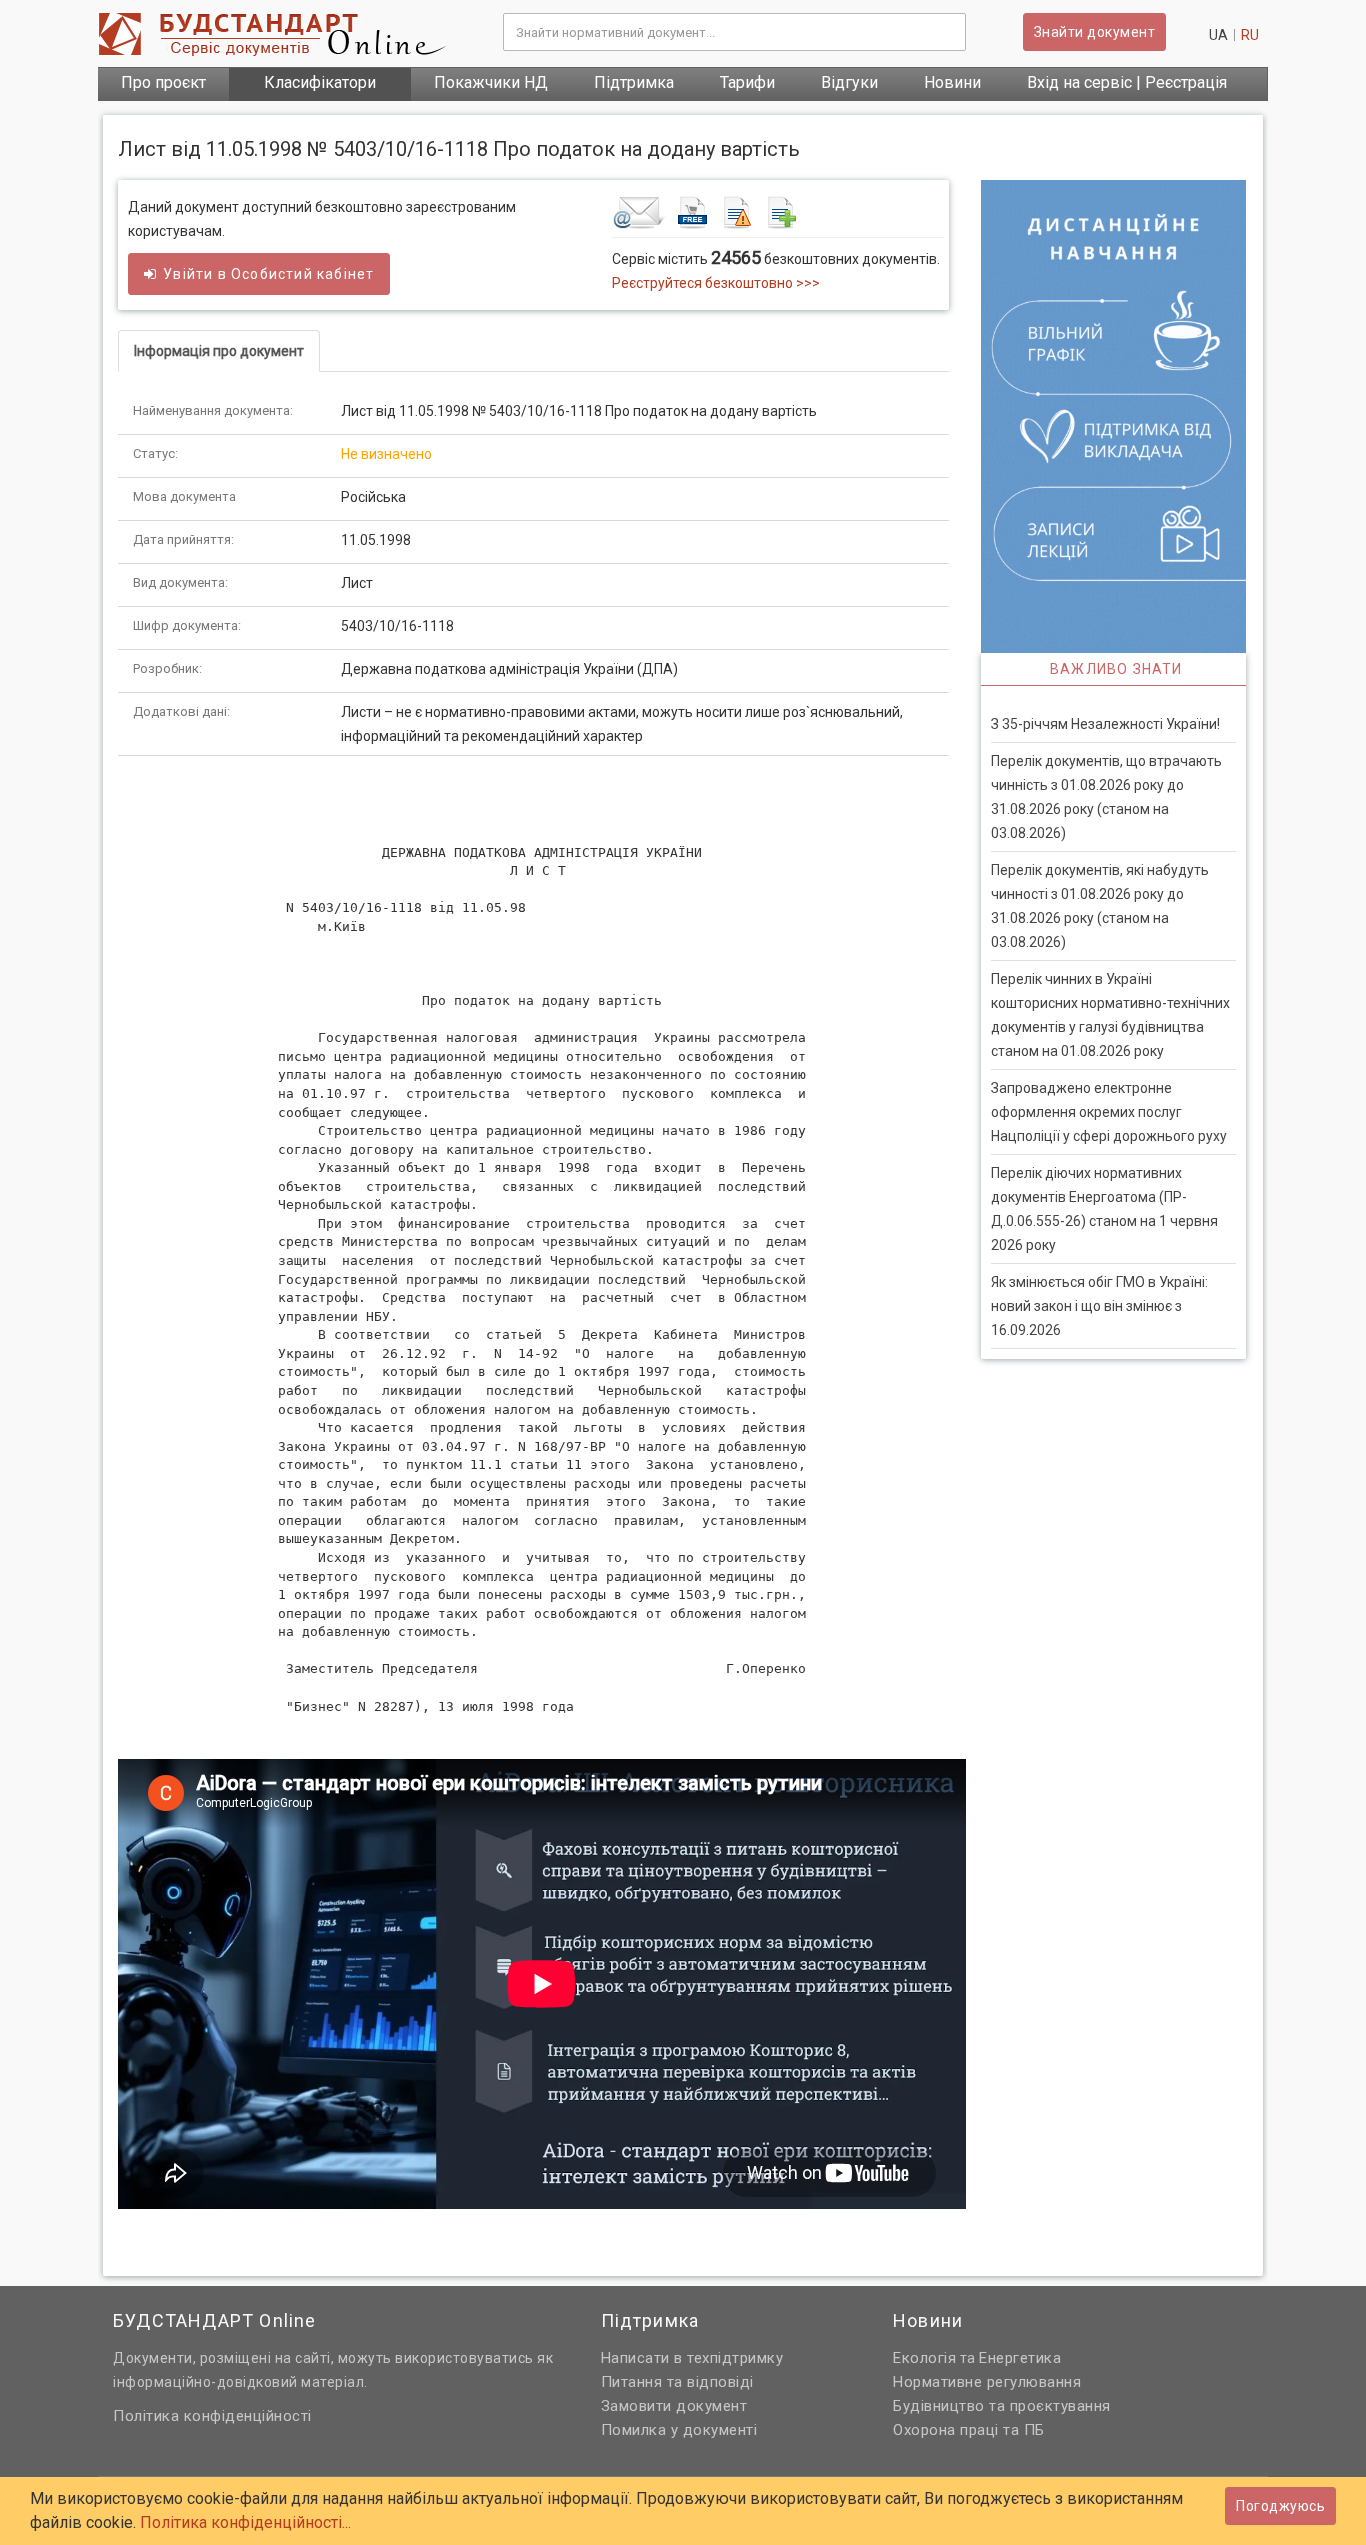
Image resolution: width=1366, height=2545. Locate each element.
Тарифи (747, 82)
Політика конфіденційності (212, 2416)
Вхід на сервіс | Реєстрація (1127, 82)
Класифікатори (320, 82)
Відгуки (849, 82)
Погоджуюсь (1280, 2506)
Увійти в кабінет (268, 274)
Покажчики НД (491, 82)
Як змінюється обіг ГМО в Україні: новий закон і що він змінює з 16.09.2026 (1099, 1306)
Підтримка (634, 82)
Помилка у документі (679, 2430)
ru (1250, 35)
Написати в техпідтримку (692, 2358)
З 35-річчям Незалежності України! (1105, 724)
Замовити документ (674, 2406)
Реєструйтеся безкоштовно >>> (716, 283)
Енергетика (1020, 2358)
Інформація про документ (219, 351)
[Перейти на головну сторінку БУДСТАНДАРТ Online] (285, 34)
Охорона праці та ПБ (969, 2430)
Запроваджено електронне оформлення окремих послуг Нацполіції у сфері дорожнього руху (1109, 1112)
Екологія (924, 2358)
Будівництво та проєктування (1002, 2406)
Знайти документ (1095, 32)
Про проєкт (163, 82)
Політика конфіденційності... (245, 2522)
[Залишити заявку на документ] (777, 212)
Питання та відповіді (677, 2382)
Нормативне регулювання (987, 2382)
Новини (952, 82)
